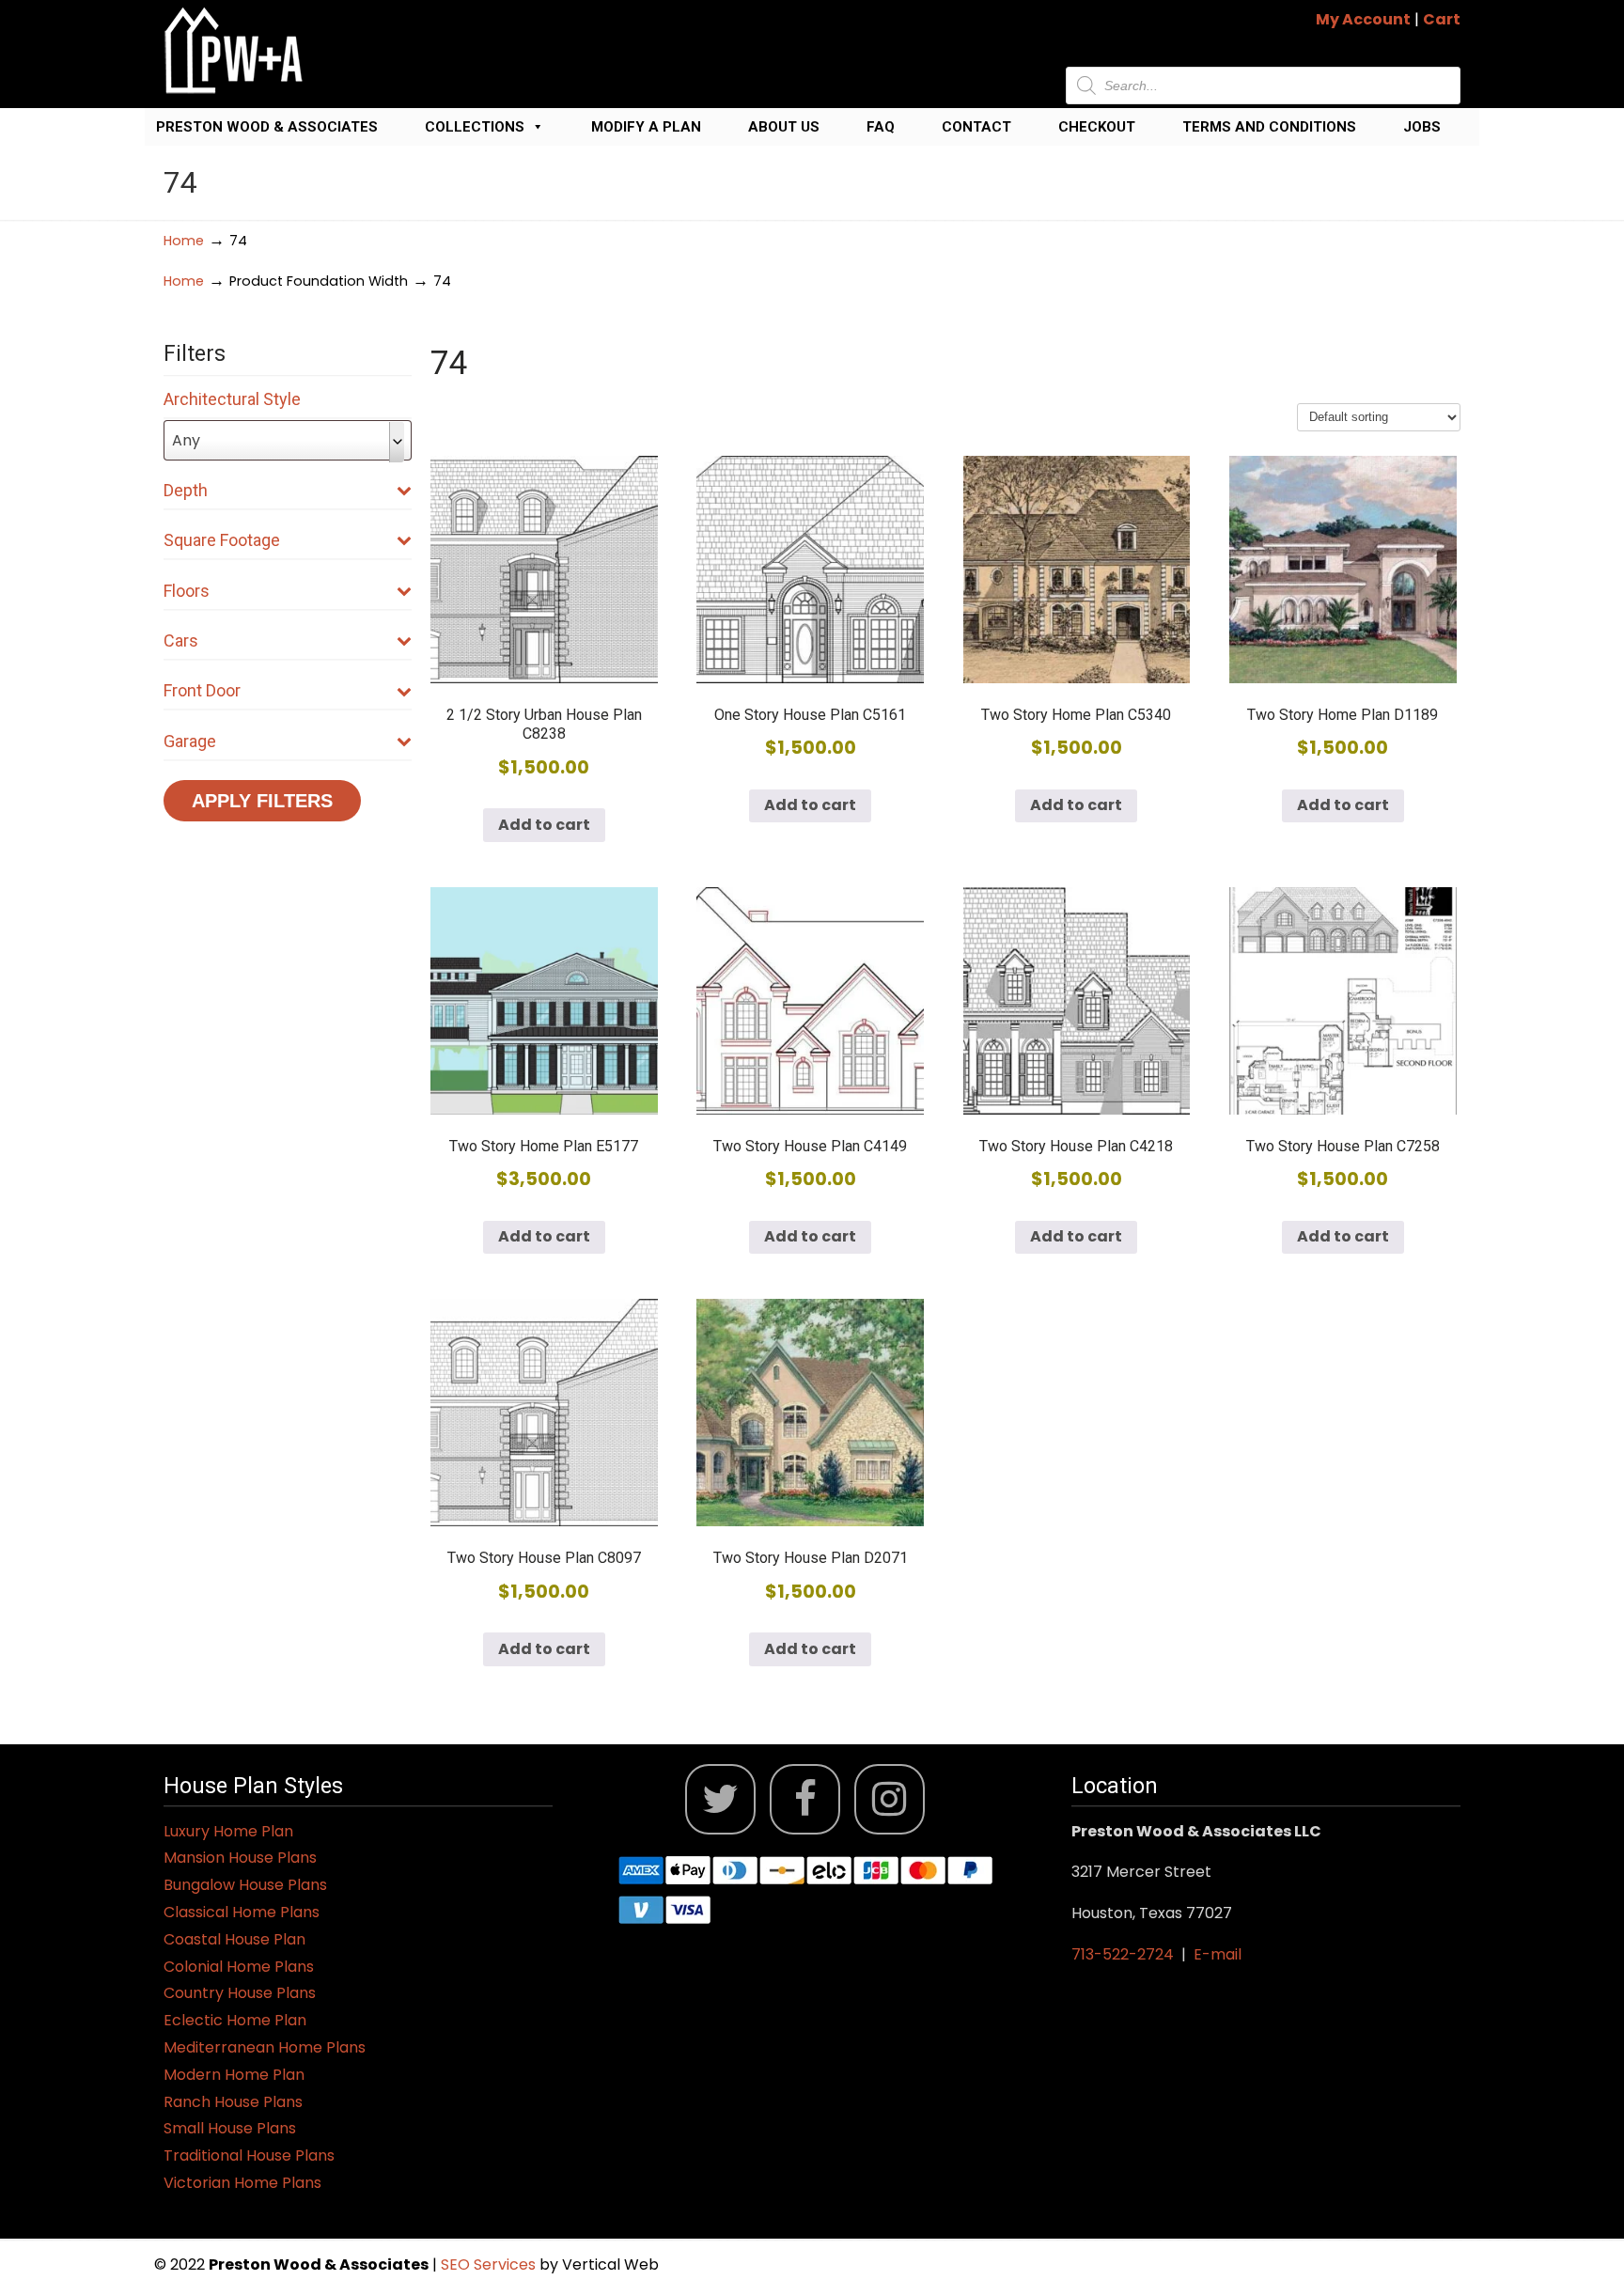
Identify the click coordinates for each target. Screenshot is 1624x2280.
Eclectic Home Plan (235, 2020)
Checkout (1097, 127)
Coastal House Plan (234, 1939)
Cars (181, 640)
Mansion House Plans (240, 1858)
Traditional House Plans (249, 2155)
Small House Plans (230, 2128)
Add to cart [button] (544, 825)
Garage (190, 741)
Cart (1442, 19)
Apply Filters (262, 801)
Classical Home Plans (242, 1912)
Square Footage (222, 540)
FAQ (881, 127)
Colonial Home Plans (239, 1967)
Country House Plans (240, 1993)
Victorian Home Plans (242, 2183)
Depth (186, 490)
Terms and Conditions (1269, 127)
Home (184, 241)
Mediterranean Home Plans (265, 2047)
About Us (784, 127)
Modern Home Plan (234, 2075)
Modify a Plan (646, 127)
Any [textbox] (186, 440)
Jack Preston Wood (234, 50)
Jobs (1422, 127)
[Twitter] (720, 1799)
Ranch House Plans (233, 2102)
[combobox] (288, 440)
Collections (475, 127)
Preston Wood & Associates (267, 127)
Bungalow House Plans (245, 1885)
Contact (976, 127)
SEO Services (490, 2264)
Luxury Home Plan (228, 1831)
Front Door (202, 690)
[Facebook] (805, 1799)
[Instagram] (890, 1799)
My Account (1363, 19)
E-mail (1218, 1954)
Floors (187, 591)
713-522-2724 (1123, 1954)
